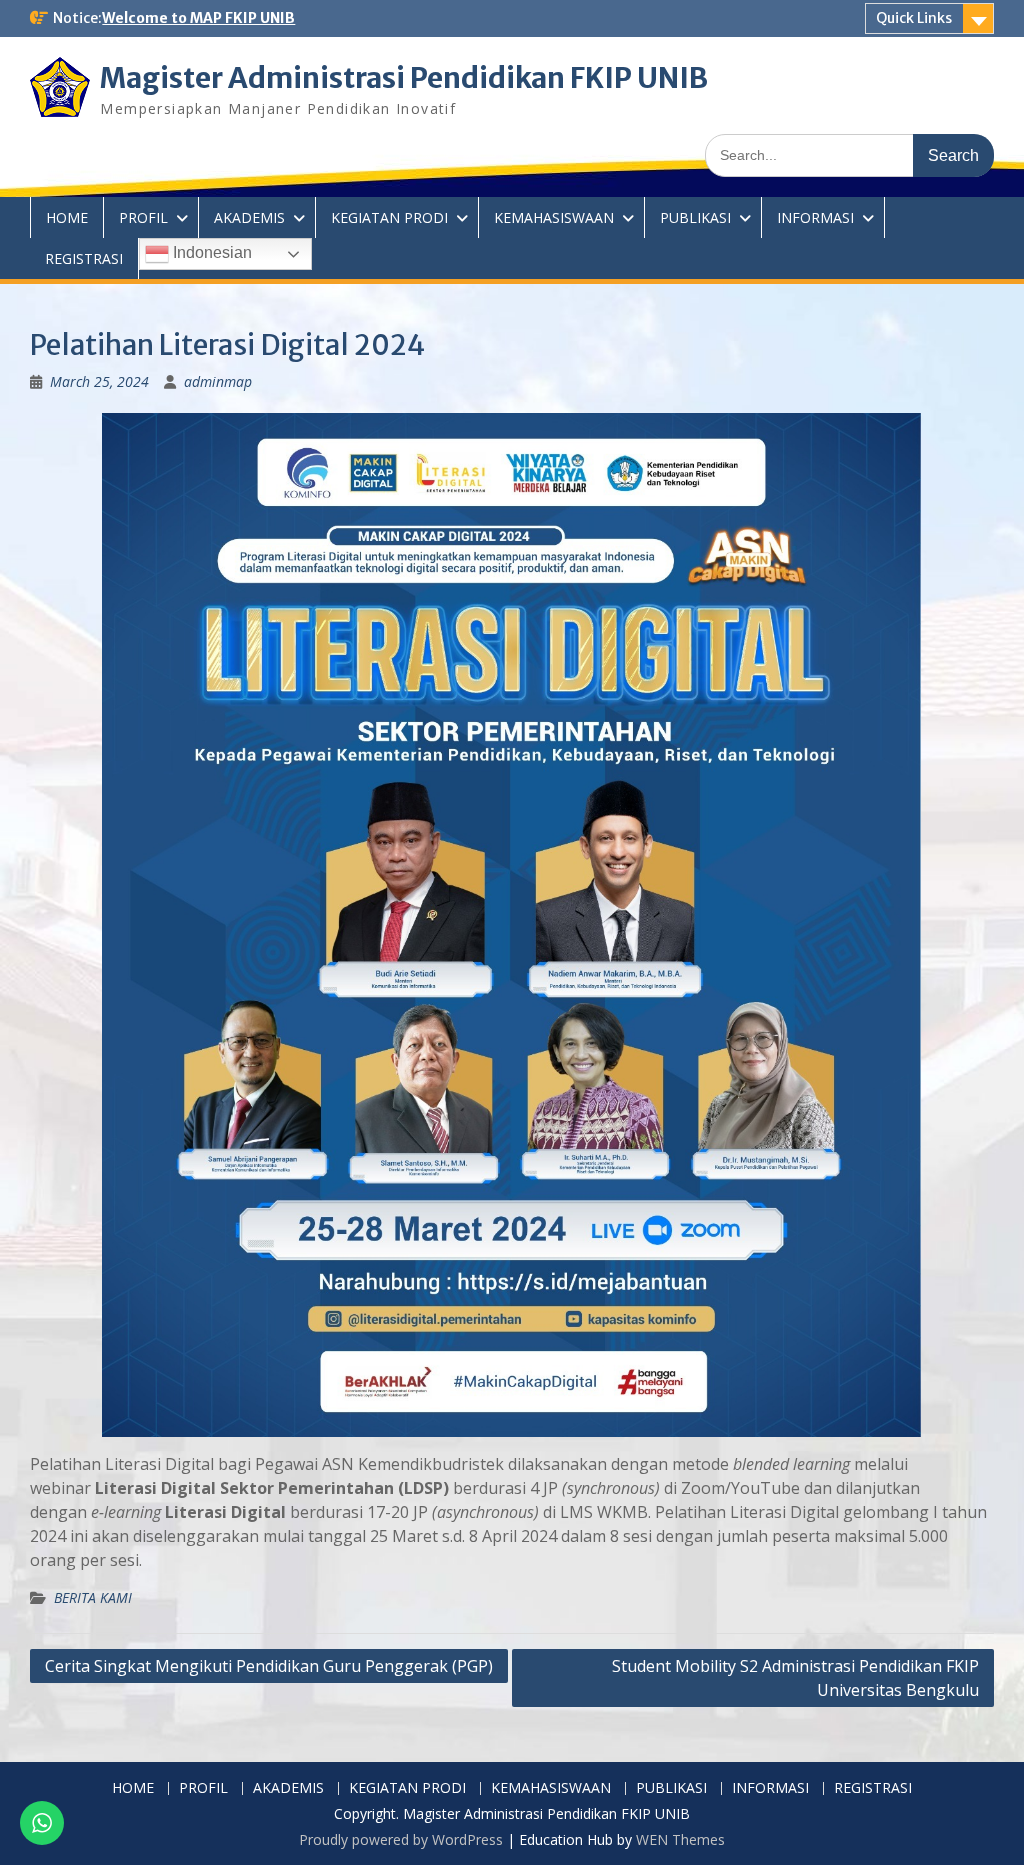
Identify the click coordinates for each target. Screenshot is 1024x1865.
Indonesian (210, 252)
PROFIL (143, 217)
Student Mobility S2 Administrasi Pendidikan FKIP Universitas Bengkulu (795, 1678)
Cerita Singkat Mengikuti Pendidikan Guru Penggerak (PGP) (269, 1666)
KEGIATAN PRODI (389, 217)
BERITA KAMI (93, 1597)
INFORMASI (815, 217)
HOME (67, 217)
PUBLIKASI (695, 217)
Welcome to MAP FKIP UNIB (198, 18)
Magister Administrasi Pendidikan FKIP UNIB (404, 78)
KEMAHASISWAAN (554, 217)
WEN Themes (680, 1839)
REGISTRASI (84, 258)
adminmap (218, 381)
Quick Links (914, 18)
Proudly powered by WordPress (401, 1839)
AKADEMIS (249, 217)
